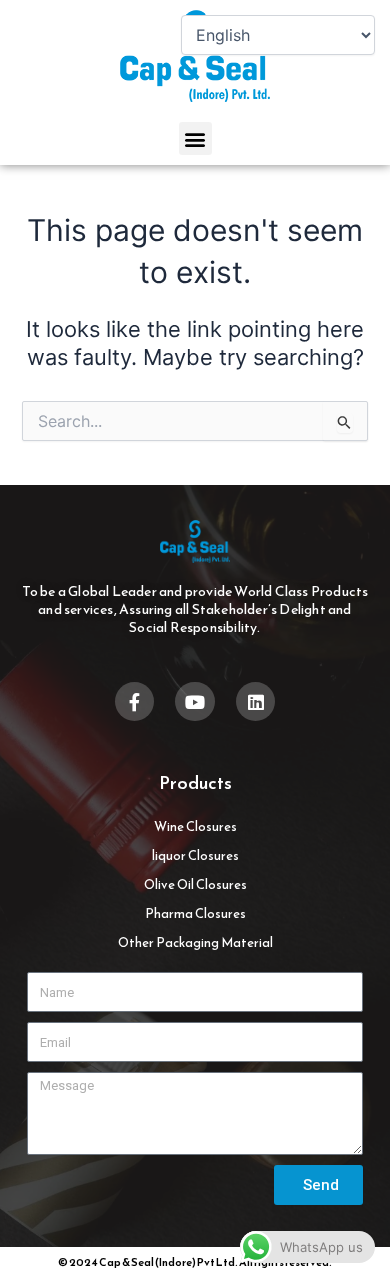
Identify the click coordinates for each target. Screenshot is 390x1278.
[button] (195, 138)
